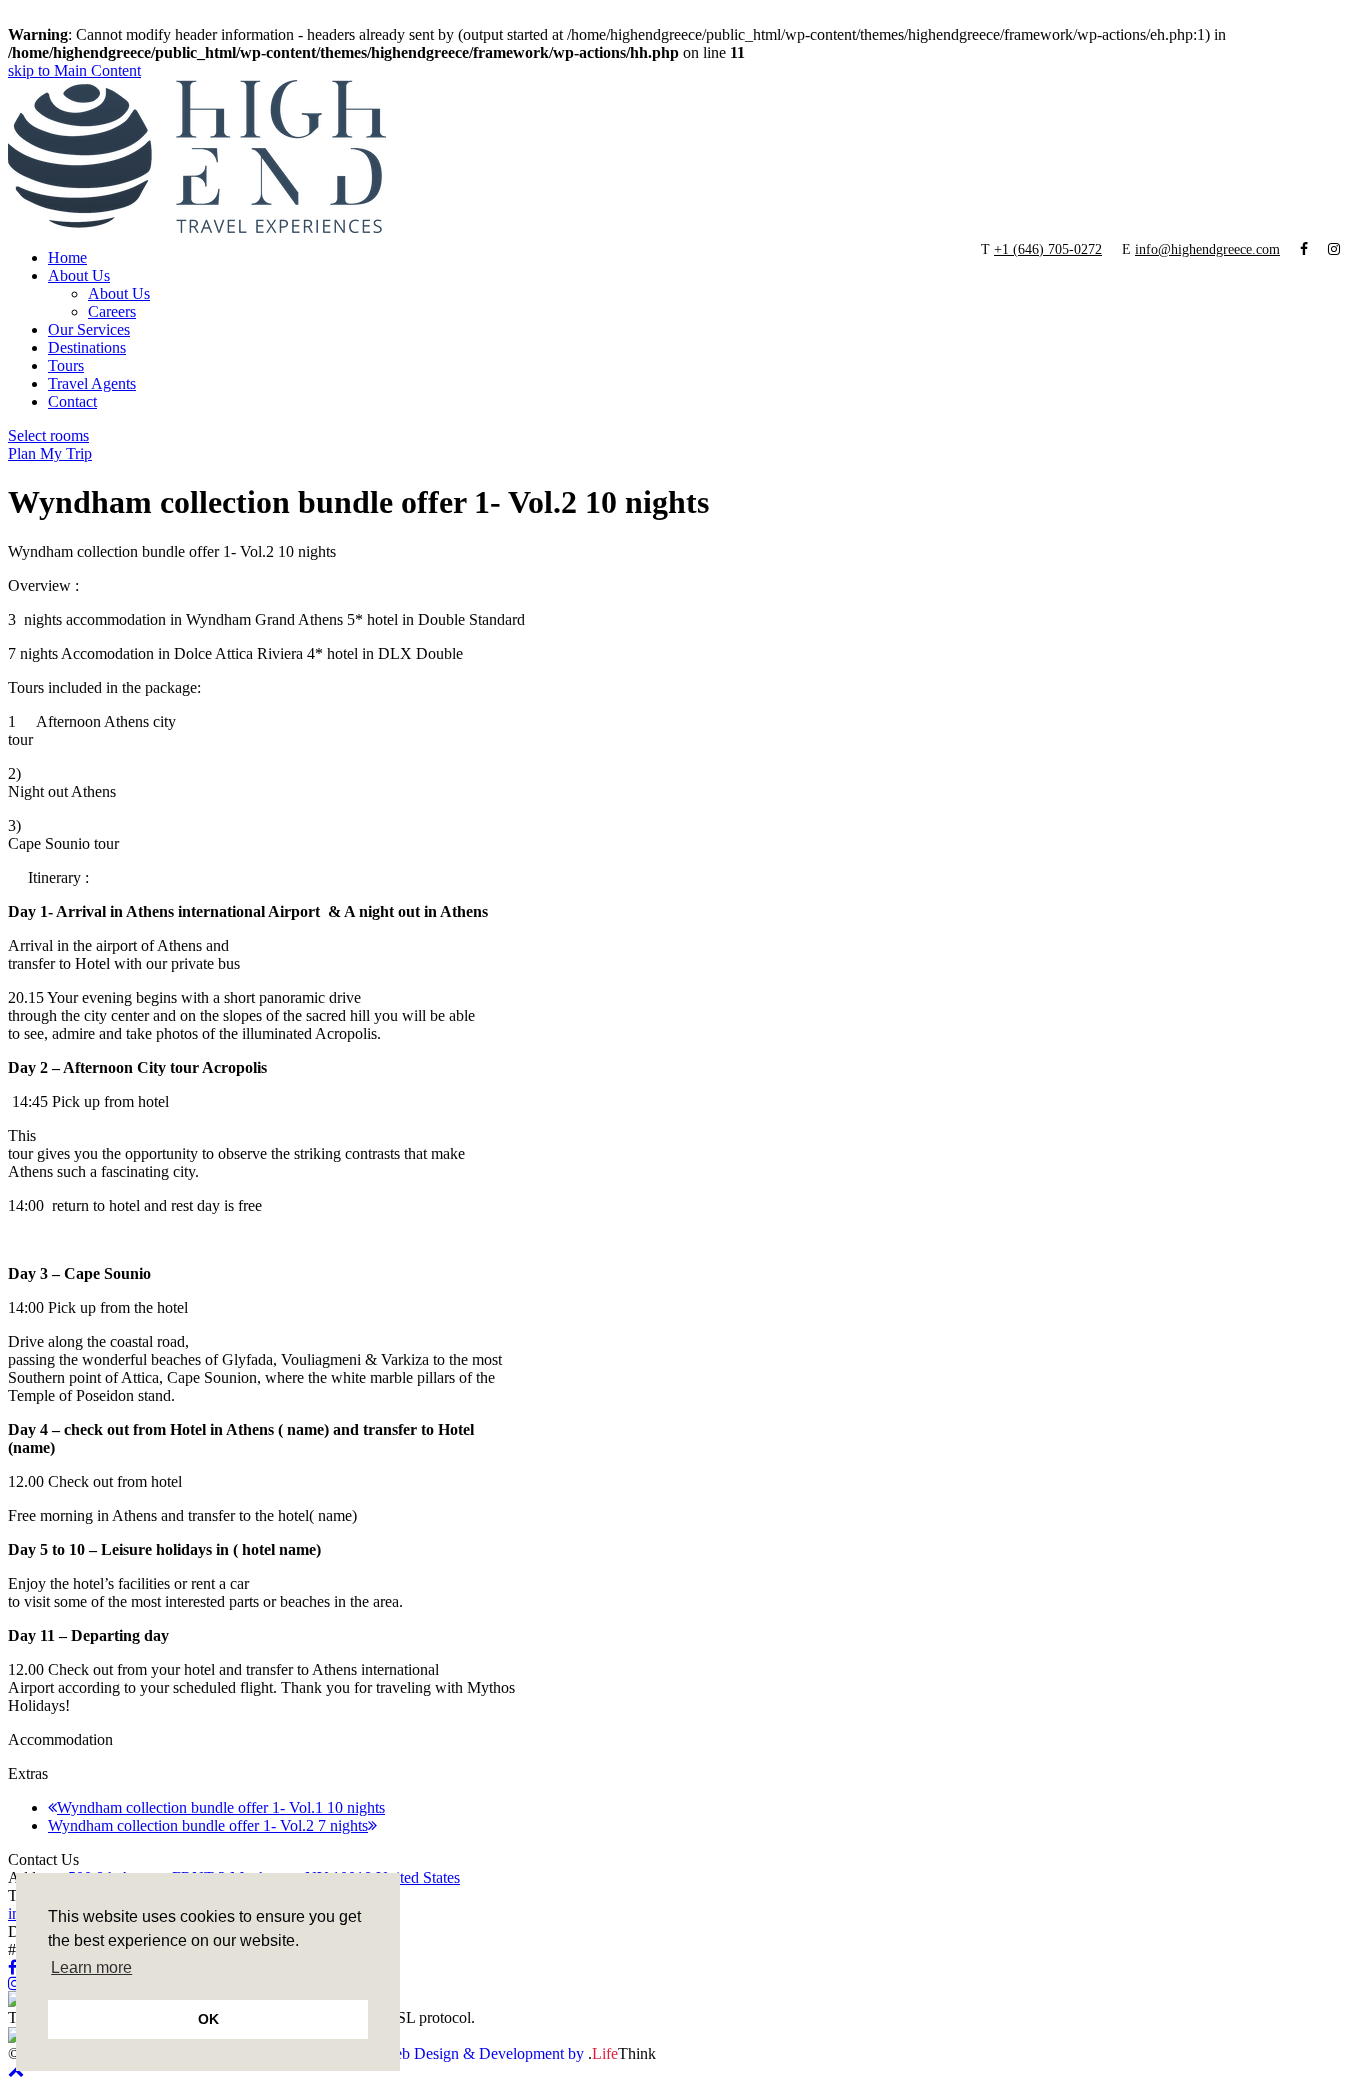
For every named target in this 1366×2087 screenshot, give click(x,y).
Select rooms (48, 435)
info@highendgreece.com (1207, 249)
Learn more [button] (91, 1967)
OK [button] (208, 2019)
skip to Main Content (74, 70)
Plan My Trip (50, 453)
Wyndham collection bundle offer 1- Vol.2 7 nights (208, 1825)
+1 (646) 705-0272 (1048, 249)
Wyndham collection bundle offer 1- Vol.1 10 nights (220, 1807)
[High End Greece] (197, 227)
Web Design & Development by (518, 2053)
